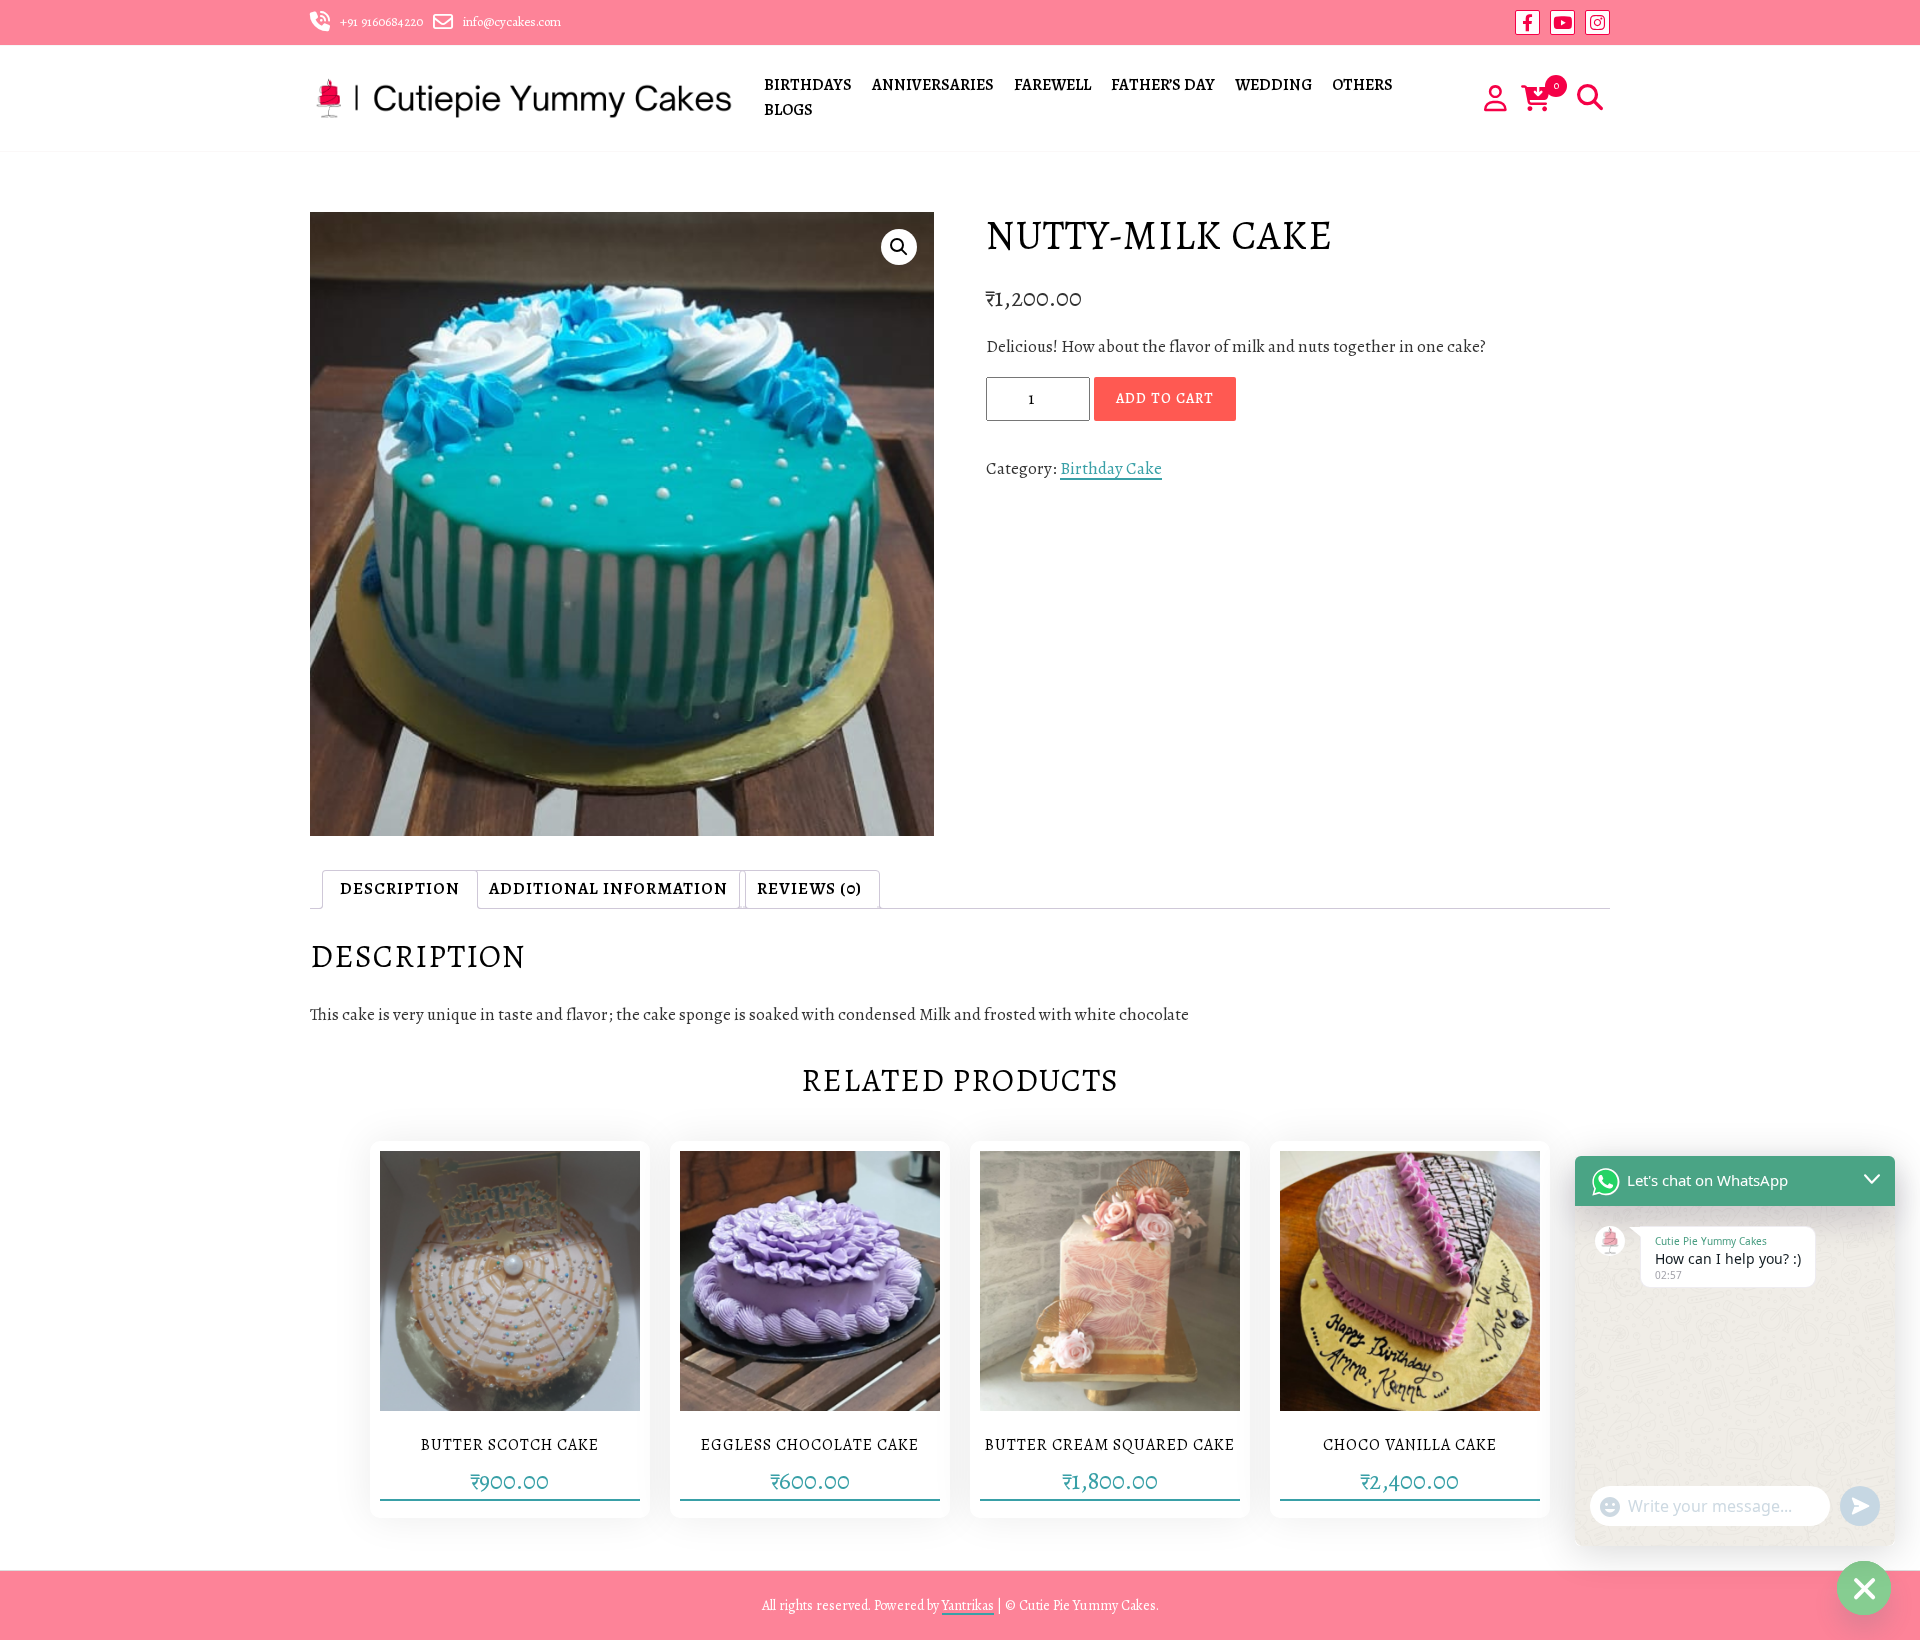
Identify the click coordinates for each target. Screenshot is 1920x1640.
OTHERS (1362, 85)
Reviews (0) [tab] (809, 888)
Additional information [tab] (608, 888)
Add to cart (1165, 398)
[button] (899, 247)
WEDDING (1273, 85)
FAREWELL (1052, 85)
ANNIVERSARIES (933, 85)
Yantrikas (968, 1605)
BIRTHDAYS (808, 85)
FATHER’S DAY (1163, 85)
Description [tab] (400, 888)
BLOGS (788, 110)
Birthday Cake (1111, 468)
